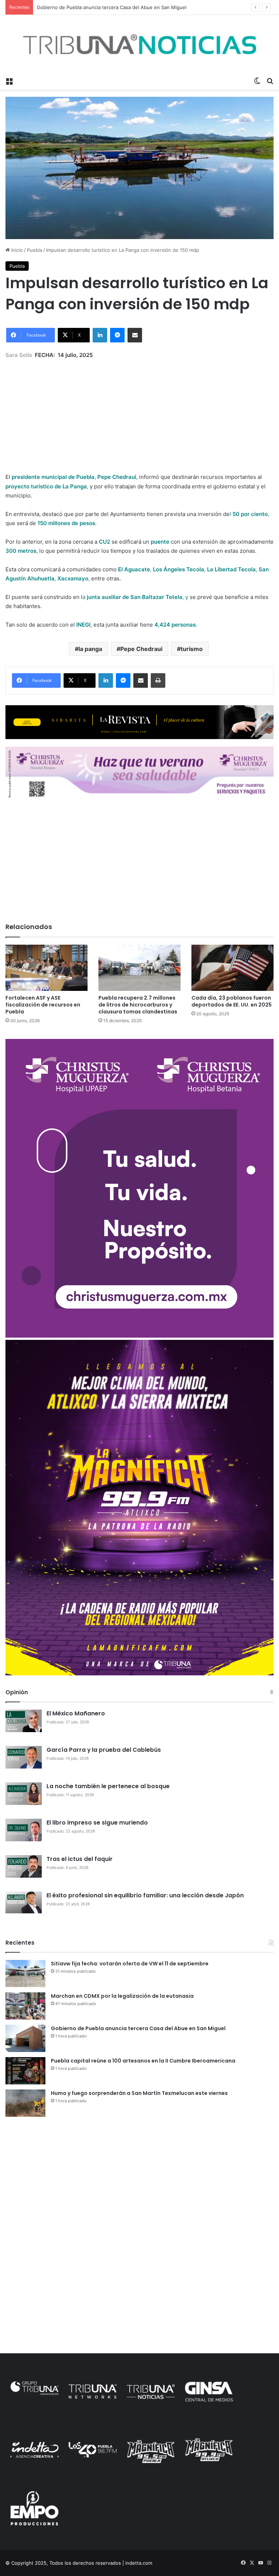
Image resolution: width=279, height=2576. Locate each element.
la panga (90, 649)
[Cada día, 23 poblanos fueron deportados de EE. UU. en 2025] (232, 968)
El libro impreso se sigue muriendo (97, 1823)
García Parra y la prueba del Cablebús (104, 1750)
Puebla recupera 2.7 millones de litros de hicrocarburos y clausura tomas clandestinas (138, 1005)
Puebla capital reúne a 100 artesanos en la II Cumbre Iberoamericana (143, 2061)
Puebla (35, 250)
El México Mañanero (76, 1713)
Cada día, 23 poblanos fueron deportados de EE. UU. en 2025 (232, 1001)
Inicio (16, 250)
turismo (192, 649)
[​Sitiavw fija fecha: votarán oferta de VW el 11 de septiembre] (25, 1974)
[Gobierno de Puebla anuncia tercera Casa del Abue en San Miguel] (25, 2038)
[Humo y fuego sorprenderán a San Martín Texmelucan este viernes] (25, 2103)
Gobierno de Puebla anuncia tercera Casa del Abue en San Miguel (138, 2028)
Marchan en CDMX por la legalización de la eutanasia (122, 1996)
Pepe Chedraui (141, 649)
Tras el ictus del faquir (80, 1859)
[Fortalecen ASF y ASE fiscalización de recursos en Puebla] (46, 968)
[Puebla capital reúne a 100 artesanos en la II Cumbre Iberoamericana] (25, 2071)
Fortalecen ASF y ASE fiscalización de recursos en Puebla (43, 1005)
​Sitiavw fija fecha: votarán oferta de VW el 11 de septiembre (130, 1964)
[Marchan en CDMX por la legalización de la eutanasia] (25, 2006)
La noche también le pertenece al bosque (108, 1786)
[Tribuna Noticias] (139, 44)
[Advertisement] (139, 410)
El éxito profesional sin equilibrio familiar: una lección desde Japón (145, 1895)
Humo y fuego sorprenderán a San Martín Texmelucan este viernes (139, 2093)
